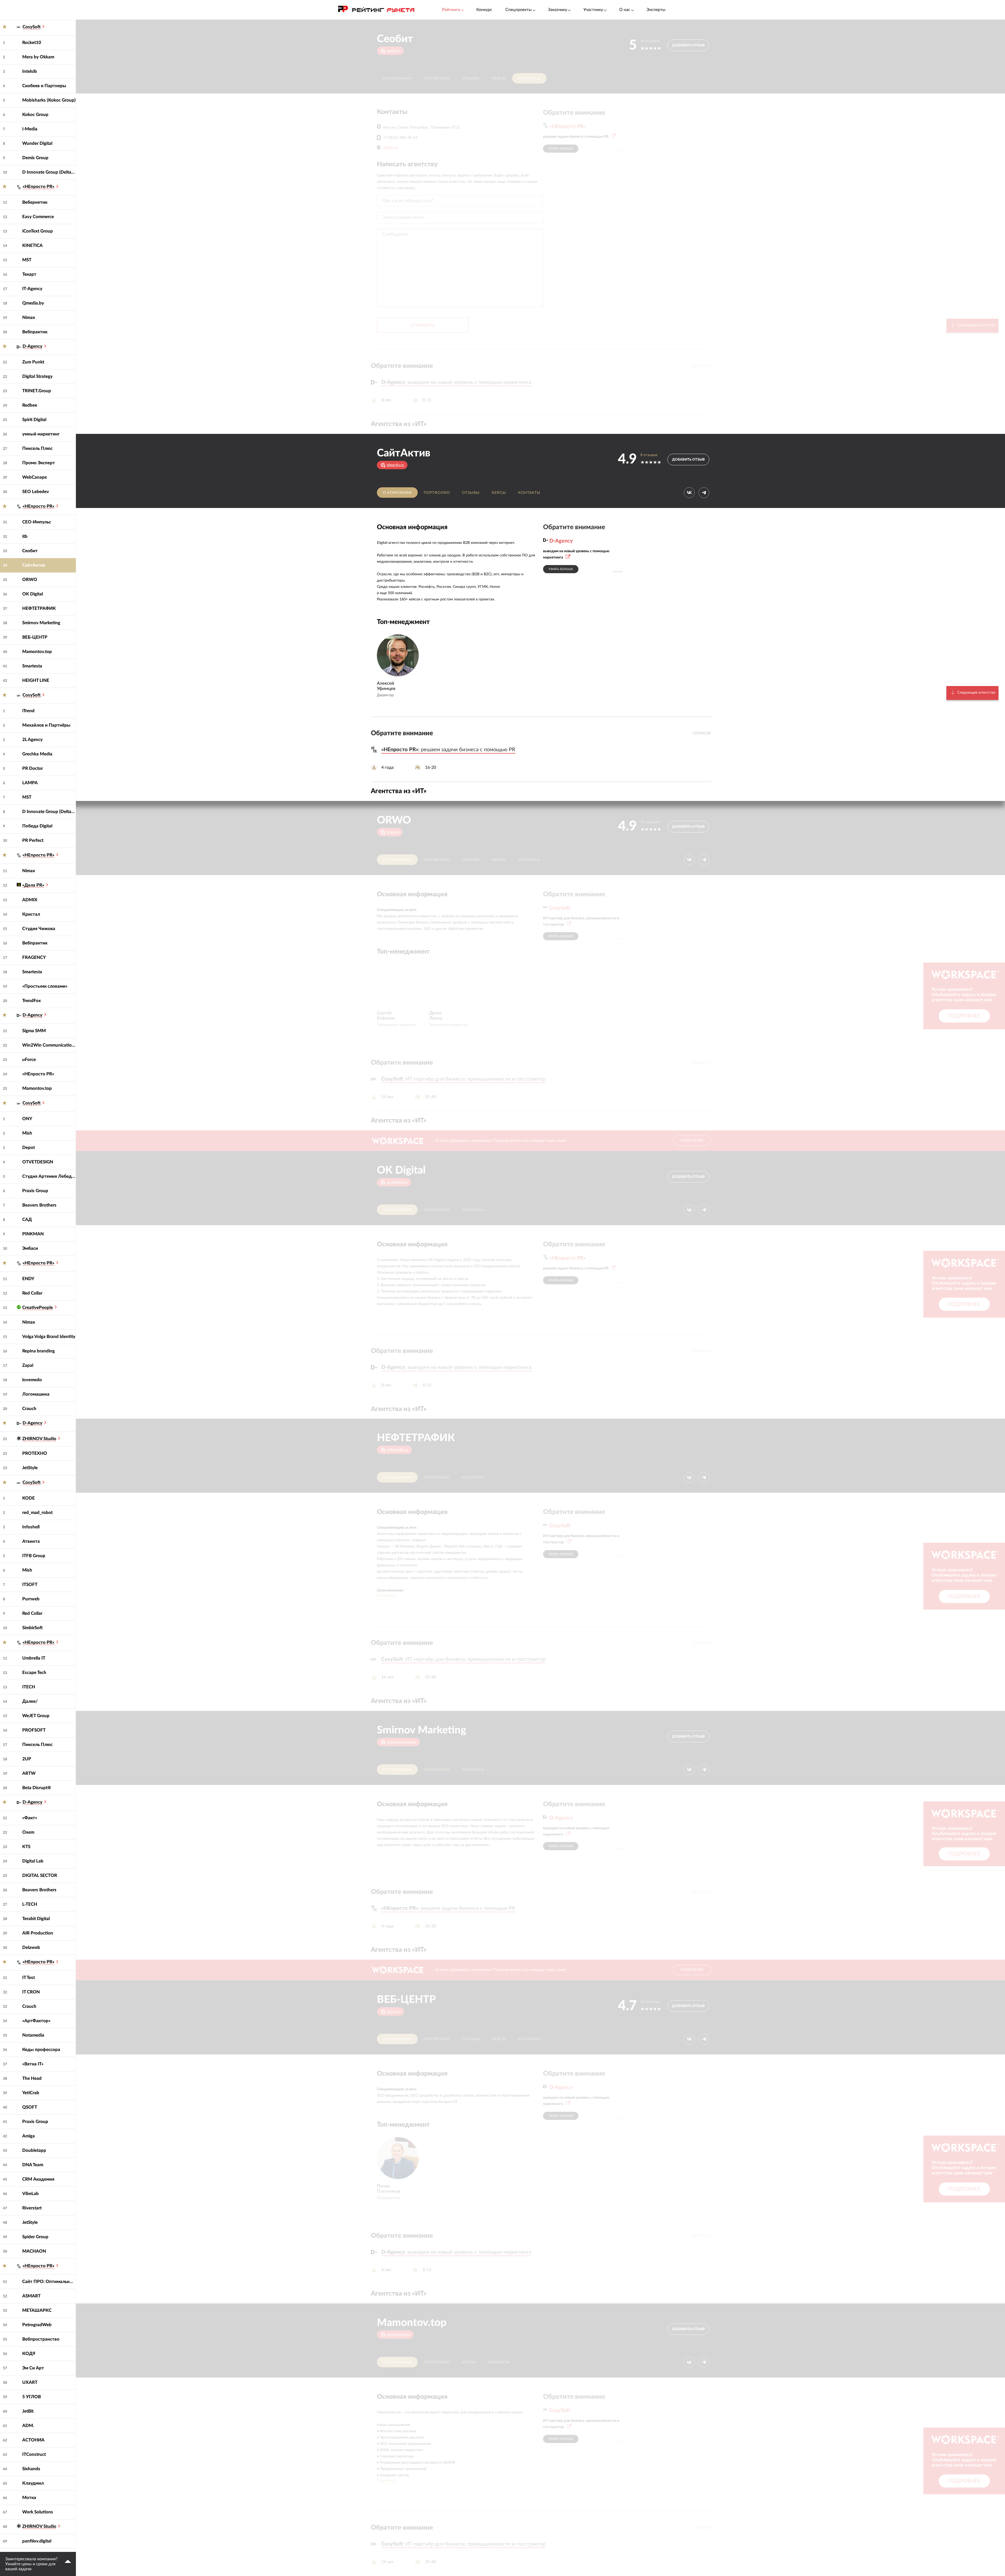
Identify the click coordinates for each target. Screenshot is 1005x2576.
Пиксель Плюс (37, 448)
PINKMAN (33, 1234)
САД (27, 1220)
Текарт (29, 274)
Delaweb (31, 1947)
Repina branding (38, 1351)
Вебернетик (35, 202)
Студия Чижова (39, 929)
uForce (29, 1060)
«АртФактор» (36, 2021)
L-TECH (30, 1904)
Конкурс (484, 10)
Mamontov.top (37, 652)
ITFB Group (34, 1556)
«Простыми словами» (45, 986)
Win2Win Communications (49, 1045)
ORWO (30, 580)
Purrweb (31, 1599)
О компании (397, 79)
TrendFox (32, 1001)
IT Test (29, 1978)
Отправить (423, 326)
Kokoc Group (35, 115)
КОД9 (29, 2354)
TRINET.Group (37, 391)
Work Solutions (38, 2512)
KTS (26, 1847)
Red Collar (32, 1293)
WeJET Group (36, 1716)
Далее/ (30, 1701)
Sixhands (31, 2469)
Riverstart (32, 2208)
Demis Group (35, 158)
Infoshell (31, 1527)
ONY (27, 1119)
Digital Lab (33, 1861)
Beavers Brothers (39, 1205)
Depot (29, 1148)
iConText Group (38, 231)
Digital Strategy (37, 376)
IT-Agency (32, 289)
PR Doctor (33, 768)
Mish (27, 1133)
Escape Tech (34, 1673)
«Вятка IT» (33, 2064)
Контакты (529, 79)
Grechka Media (37, 754)
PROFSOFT (34, 1730)
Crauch (29, 1409)
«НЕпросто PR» (38, 1074)
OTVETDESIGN (38, 1162)
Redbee (30, 405)
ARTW (29, 1773)
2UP (27, 1759)
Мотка (29, 2498)
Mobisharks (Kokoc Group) (49, 100)
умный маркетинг (41, 434)
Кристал (31, 914)
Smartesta (32, 666)
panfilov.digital (37, 2541)
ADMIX (30, 900)
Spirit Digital (34, 420)
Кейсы (499, 79)
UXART (30, 2382)
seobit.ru (391, 147)
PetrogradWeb (37, 2325)
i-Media (30, 129)
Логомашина (36, 1394)
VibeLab (30, 2194)
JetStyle (30, 1468)
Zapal (28, 1365)
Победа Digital (37, 826)
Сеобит (30, 551)
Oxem (28, 1832)
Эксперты (656, 10)
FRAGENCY (34, 957)
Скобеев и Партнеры (44, 86)
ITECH (29, 1687)
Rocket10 (32, 43)
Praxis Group (35, 1191)
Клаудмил (33, 2483)
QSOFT (30, 2107)
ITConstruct (34, 2454)
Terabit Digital (36, 1919)
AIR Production (38, 1933)
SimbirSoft (32, 1628)
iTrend (28, 711)
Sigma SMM (34, 1031)
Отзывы (471, 79)
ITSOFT (30, 1585)
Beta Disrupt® (37, 1788)
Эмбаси (30, 1248)
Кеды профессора (41, 2050)
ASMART (31, 2296)
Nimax (29, 317)
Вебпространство (41, 2339)
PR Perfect (33, 840)
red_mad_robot (37, 1513)
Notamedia (33, 2035)
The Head (32, 2078)
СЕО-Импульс (37, 522)
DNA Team (33, 2165)
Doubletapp (34, 2150)
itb (25, 536)
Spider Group (35, 2237)
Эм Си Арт (33, 2368)
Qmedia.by (33, 303)
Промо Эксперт (39, 463)
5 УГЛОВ (32, 2397)
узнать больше (561, 149)
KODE (29, 1498)
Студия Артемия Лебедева (49, 1176)
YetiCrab (31, 2093)
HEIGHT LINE (36, 680)
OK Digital (33, 594)
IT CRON (31, 1992)
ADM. (28, 2426)
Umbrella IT (34, 1658)
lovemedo (32, 1380)
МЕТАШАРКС (37, 2310)
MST (27, 260)
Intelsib (30, 71)
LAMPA (30, 783)
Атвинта (31, 1541)
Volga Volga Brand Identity (49, 1337)
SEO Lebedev (36, 492)
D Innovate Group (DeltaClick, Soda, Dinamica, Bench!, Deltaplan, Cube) (49, 172)
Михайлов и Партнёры (46, 725)
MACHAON (34, 2251)
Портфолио (437, 79)
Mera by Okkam (38, 57)
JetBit (28, 2411)
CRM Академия (38, 2179)
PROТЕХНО (35, 1453)
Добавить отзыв (688, 45)
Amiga (29, 2136)
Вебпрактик (35, 332)
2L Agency (32, 740)
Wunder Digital (37, 143)
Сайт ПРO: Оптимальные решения (49, 2282)
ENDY (28, 1279)
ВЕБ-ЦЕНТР (35, 637)
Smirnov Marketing (41, 623)
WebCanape (35, 477)
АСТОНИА (33, 2440)
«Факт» (30, 1818)
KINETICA (32, 245)
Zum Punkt (33, 362)
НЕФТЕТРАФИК (39, 608)
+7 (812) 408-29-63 (400, 138)
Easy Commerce (38, 217)
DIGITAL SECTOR (40, 1875)
